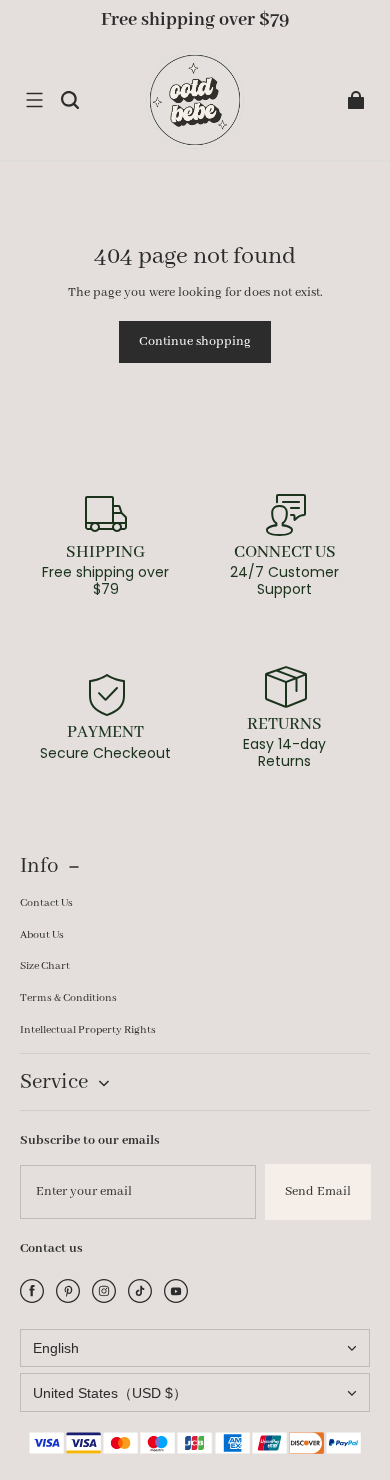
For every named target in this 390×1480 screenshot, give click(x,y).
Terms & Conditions (68, 998)
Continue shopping (195, 341)
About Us (42, 935)
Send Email (318, 1191)
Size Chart (45, 966)
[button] (34, 100)
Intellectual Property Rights (88, 1030)
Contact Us (46, 903)
